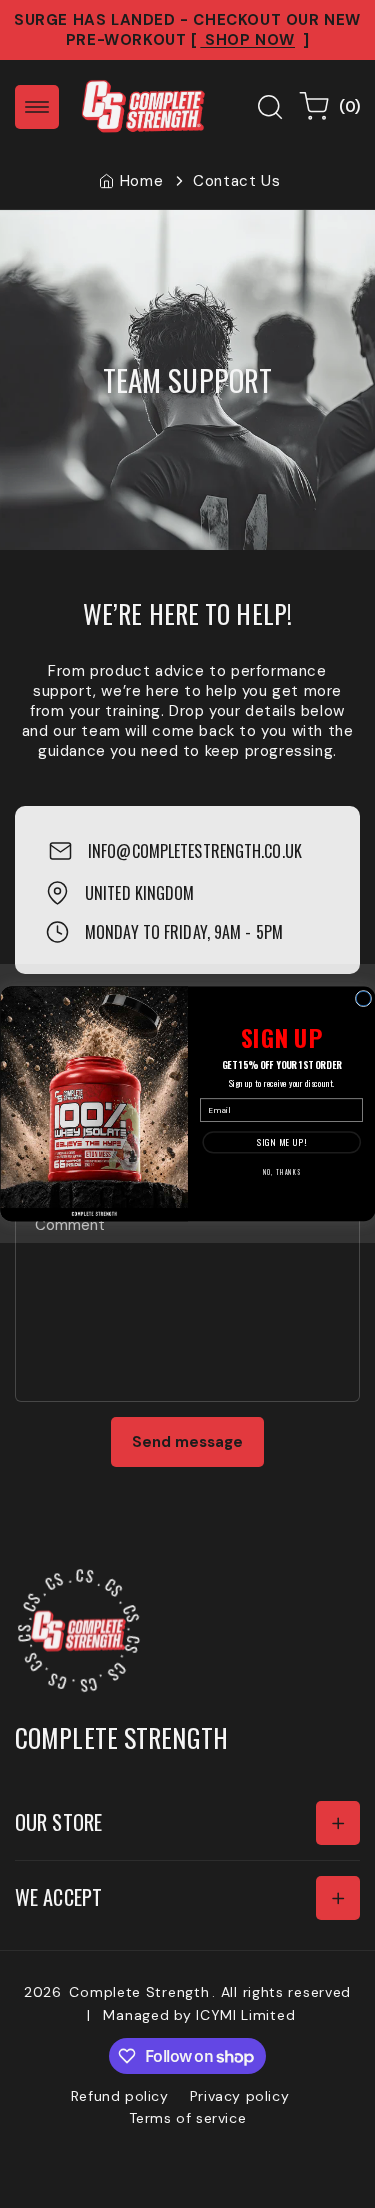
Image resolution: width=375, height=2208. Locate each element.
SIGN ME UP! (281, 1142)
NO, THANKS (281, 1173)
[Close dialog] (363, 999)
